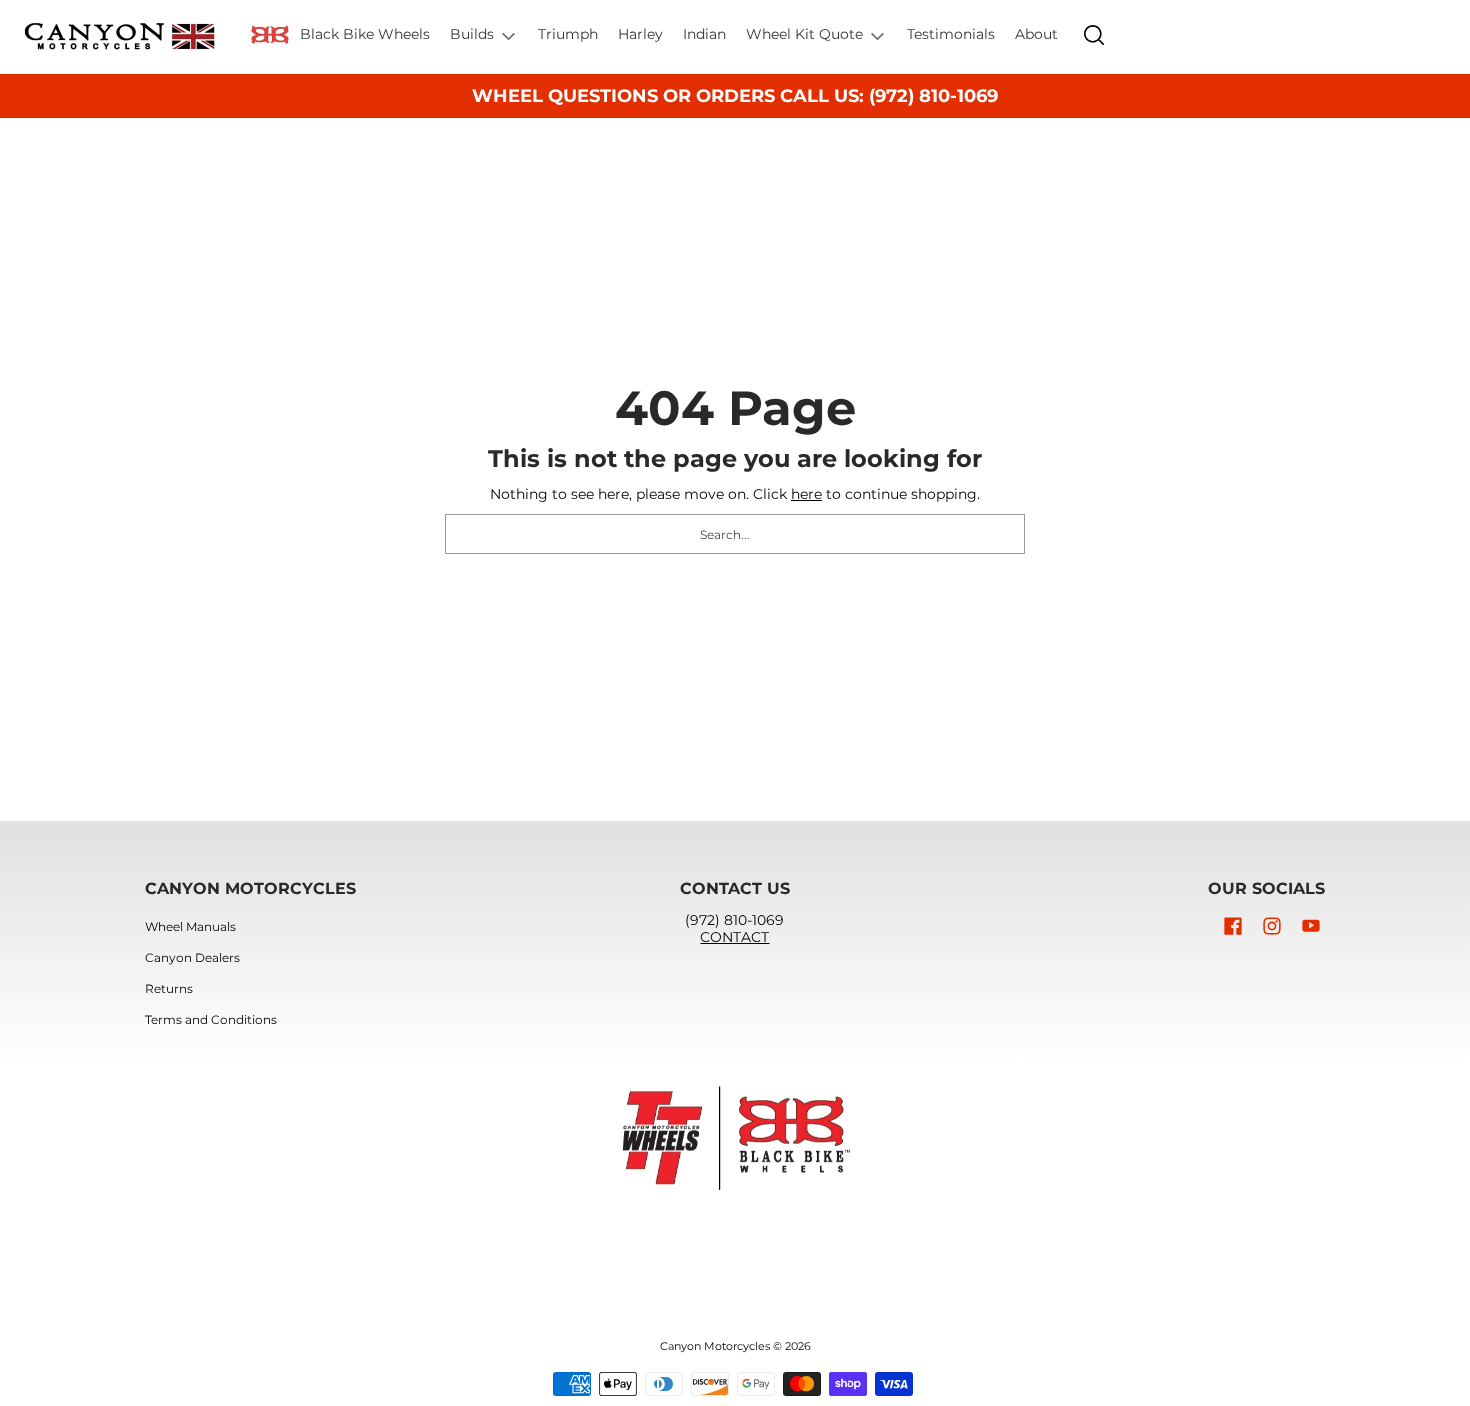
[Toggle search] (1094, 35)
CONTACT (734, 937)
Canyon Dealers (192, 957)
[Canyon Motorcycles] (120, 37)
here (806, 494)
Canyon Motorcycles (715, 1346)
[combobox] (735, 534)
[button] (1233, 925)
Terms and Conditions (211, 1019)
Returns (169, 988)
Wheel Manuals (190, 926)
